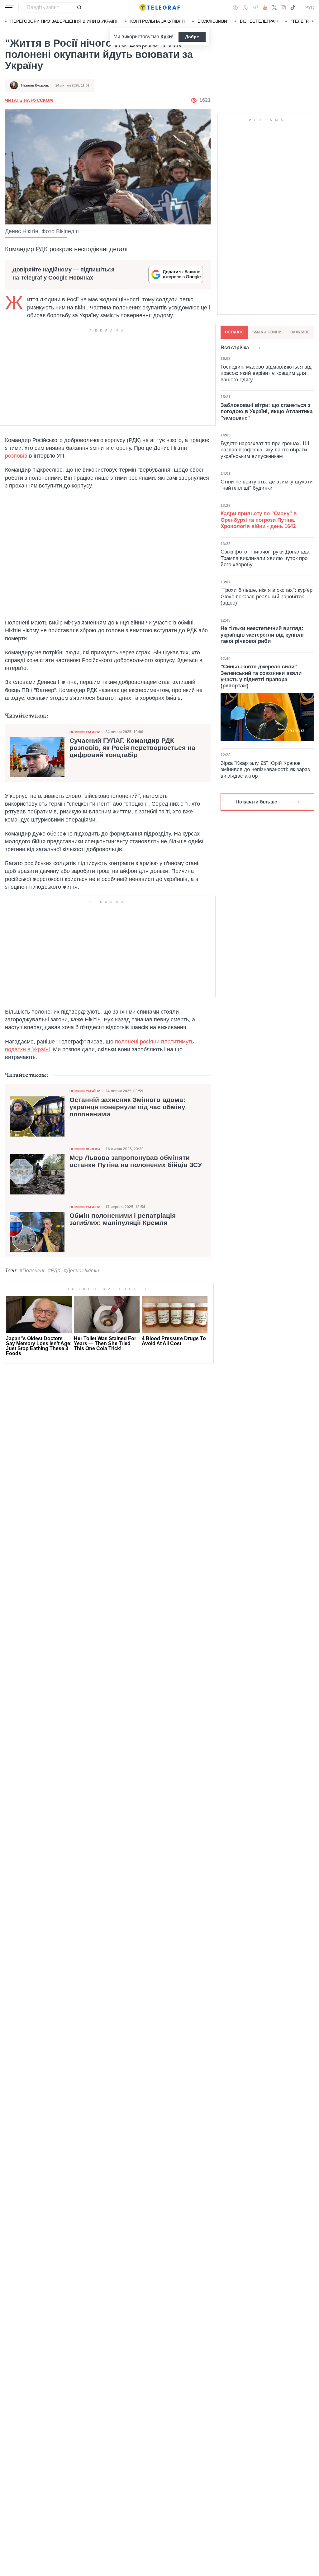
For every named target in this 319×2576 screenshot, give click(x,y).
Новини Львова (85, 1149)
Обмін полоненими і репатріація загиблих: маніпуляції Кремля (123, 1219)
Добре (192, 37)
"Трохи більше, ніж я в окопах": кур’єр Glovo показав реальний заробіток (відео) (267, 596)
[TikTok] (293, 7)
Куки (166, 37)
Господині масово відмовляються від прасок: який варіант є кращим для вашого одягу (266, 373)
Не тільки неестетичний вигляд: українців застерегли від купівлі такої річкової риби (262, 635)
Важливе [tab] (300, 332)
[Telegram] (255, 7)
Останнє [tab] (234, 332)
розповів (16, 456)
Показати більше (256, 802)
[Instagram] (283, 7)
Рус (310, 7)
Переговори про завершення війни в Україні (64, 21)
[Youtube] (265, 7)
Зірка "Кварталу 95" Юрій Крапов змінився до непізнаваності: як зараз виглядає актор (265, 770)
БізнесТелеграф (259, 21)
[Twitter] (274, 7)
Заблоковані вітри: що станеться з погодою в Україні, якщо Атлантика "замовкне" (267, 412)
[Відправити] (79, 7)
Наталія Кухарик (35, 85)
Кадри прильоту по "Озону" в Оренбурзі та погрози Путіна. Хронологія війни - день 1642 (259, 520)
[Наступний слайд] (313, 21)
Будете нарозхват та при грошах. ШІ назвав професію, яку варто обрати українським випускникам (265, 450)
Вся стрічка (235, 348)
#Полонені (32, 1271)
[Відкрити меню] (9, 7)
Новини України (85, 732)
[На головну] (159, 7)
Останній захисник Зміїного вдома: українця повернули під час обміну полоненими (127, 1107)
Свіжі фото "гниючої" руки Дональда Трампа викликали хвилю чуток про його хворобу (265, 558)
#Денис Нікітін (81, 1271)
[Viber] (245, 8)
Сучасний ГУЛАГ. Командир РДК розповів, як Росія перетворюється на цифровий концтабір (132, 748)
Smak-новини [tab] (267, 332)
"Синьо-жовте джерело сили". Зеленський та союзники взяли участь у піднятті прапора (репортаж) (261, 676)
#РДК (54, 1271)
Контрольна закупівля (157, 21)
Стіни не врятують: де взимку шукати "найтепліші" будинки (267, 485)
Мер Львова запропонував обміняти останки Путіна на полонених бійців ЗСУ (136, 1161)
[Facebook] (235, 7)
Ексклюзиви (212, 21)
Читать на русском (29, 100)
